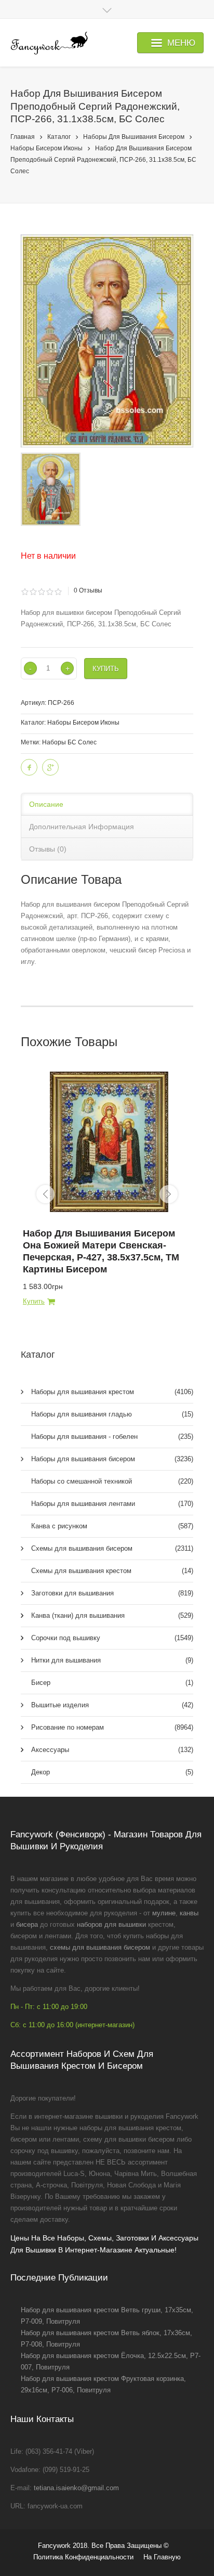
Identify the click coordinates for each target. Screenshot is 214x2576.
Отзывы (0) (48, 849)
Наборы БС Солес (69, 742)
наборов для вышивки (111, 1924)
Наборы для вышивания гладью (112, 1414)
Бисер (112, 1683)
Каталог (59, 137)
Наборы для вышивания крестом (112, 1392)
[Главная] (49, 43)
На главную (162, 2557)
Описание (46, 804)
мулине (164, 1913)
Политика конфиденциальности (83, 2557)
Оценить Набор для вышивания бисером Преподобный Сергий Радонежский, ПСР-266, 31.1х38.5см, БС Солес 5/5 (58, 592)
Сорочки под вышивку (112, 1638)
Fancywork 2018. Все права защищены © (103, 2546)
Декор (112, 1772)
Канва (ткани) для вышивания (112, 1615)
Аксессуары (112, 1750)
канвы (189, 1913)
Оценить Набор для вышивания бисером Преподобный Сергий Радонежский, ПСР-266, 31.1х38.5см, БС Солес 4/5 (50, 592)
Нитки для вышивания (112, 1660)
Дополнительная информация (82, 827)
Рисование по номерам (112, 1727)
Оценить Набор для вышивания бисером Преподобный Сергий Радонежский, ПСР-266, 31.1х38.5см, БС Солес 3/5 (41, 592)
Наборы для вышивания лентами (112, 1504)
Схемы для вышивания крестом (112, 1571)
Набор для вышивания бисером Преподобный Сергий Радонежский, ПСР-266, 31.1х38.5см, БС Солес (103, 160)
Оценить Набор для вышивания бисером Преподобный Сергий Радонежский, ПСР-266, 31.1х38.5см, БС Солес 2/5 (33, 592)
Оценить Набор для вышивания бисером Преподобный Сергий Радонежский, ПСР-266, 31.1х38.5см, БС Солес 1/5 (25, 592)
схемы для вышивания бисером (100, 1947)
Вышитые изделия (112, 1705)
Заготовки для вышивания (112, 1593)
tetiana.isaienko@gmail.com (76, 2488)
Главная (23, 137)
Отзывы (88, 590)
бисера (27, 1924)
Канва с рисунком (112, 1526)
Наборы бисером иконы (46, 148)
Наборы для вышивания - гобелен (112, 1437)
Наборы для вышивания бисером (134, 137)
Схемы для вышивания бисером (112, 1548)
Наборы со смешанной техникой (112, 1481)
